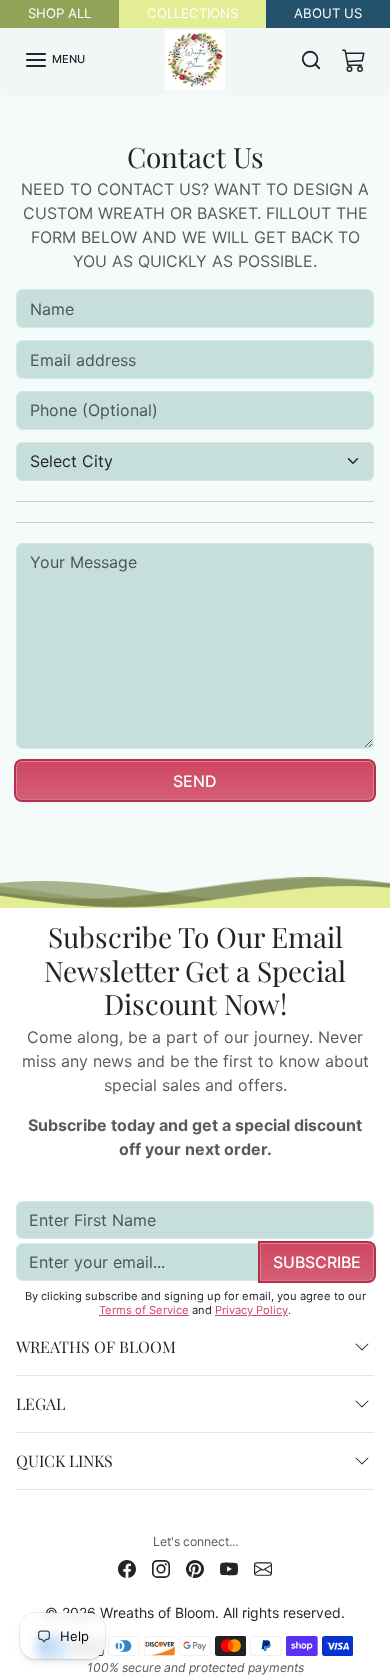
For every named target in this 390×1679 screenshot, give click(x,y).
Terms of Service (144, 1310)
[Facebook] (127, 1567)
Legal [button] (40, 1403)
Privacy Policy (251, 1310)
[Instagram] (161, 1567)
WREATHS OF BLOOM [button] (96, 1346)
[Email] (263, 1567)
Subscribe (317, 1262)
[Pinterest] (195, 1567)
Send (195, 781)
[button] (54, 60)
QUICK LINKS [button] (64, 1460)
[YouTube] (229, 1567)
